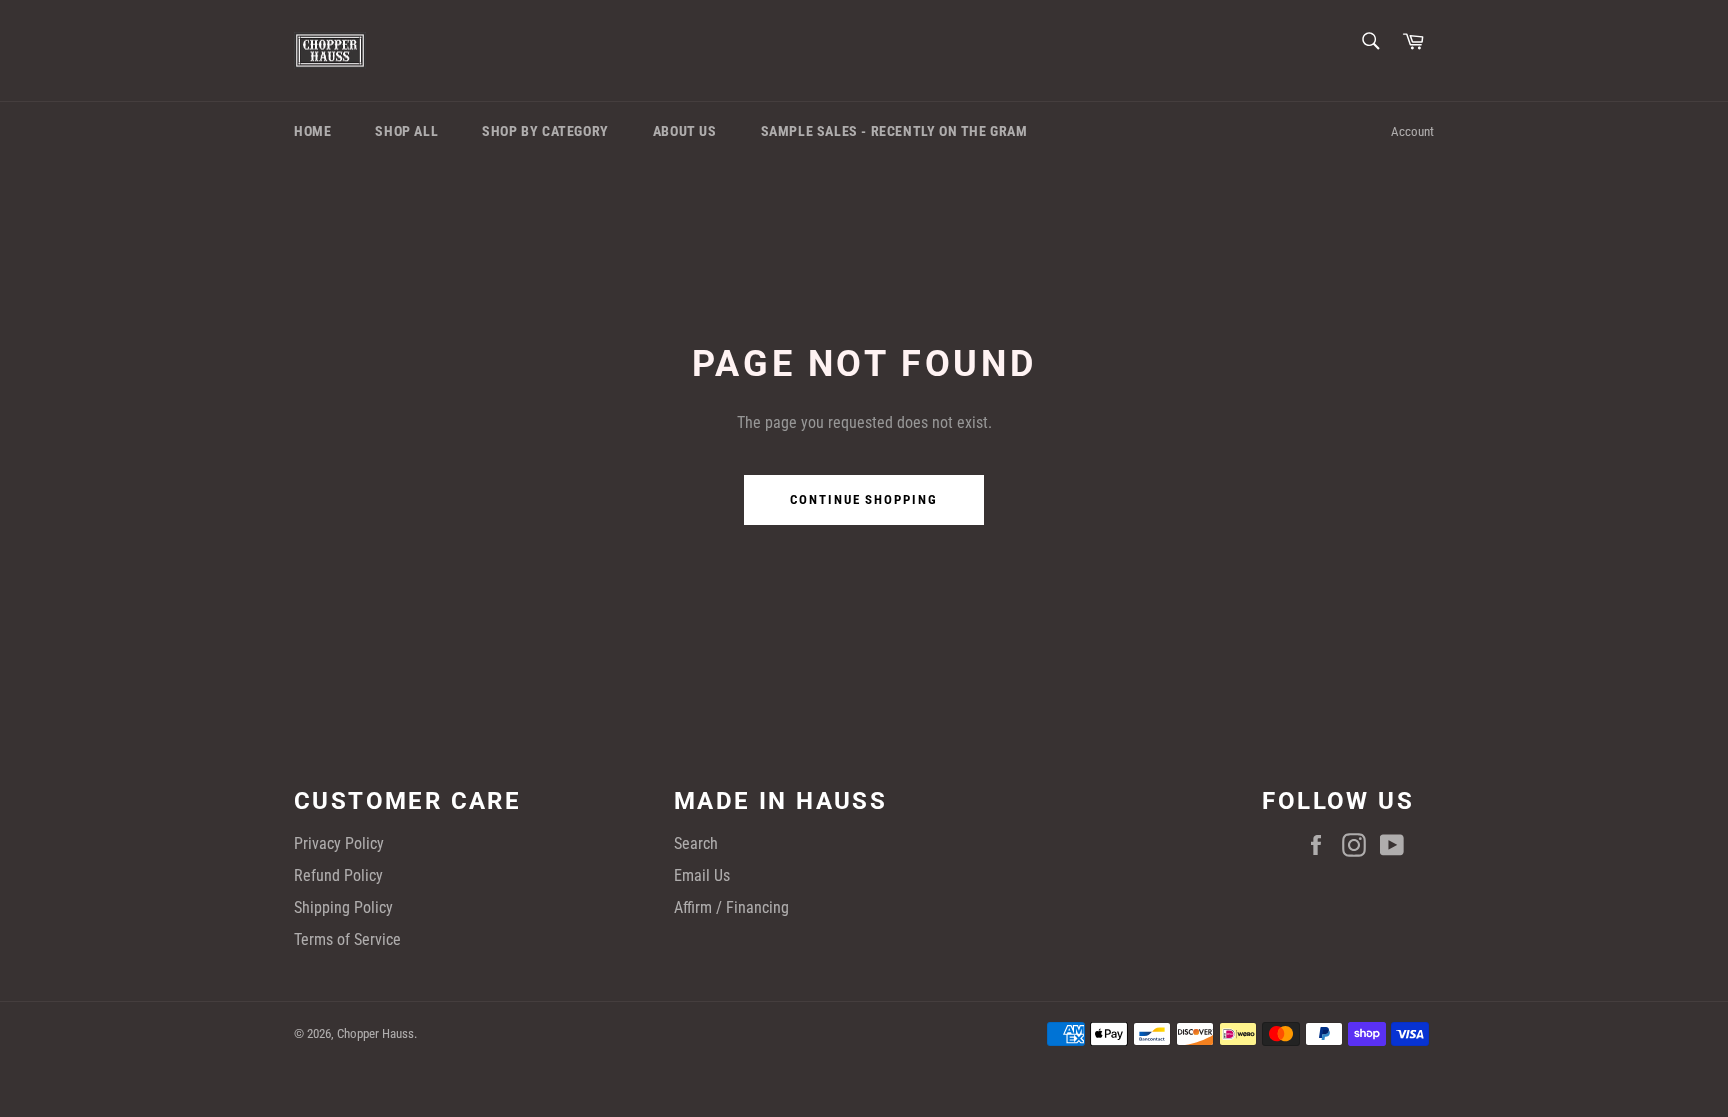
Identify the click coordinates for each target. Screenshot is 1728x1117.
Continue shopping (864, 499)
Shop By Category (545, 131)
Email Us (702, 875)
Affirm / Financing (731, 907)
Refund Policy (338, 875)
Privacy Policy (339, 843)
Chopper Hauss (375, 1033)
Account (1412, 131)
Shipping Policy (343, 907)
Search (696, 843)
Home (312, 131)
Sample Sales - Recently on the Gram (894, 131)
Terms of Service (347, 939)
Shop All (406, 131)
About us (685, 131)
